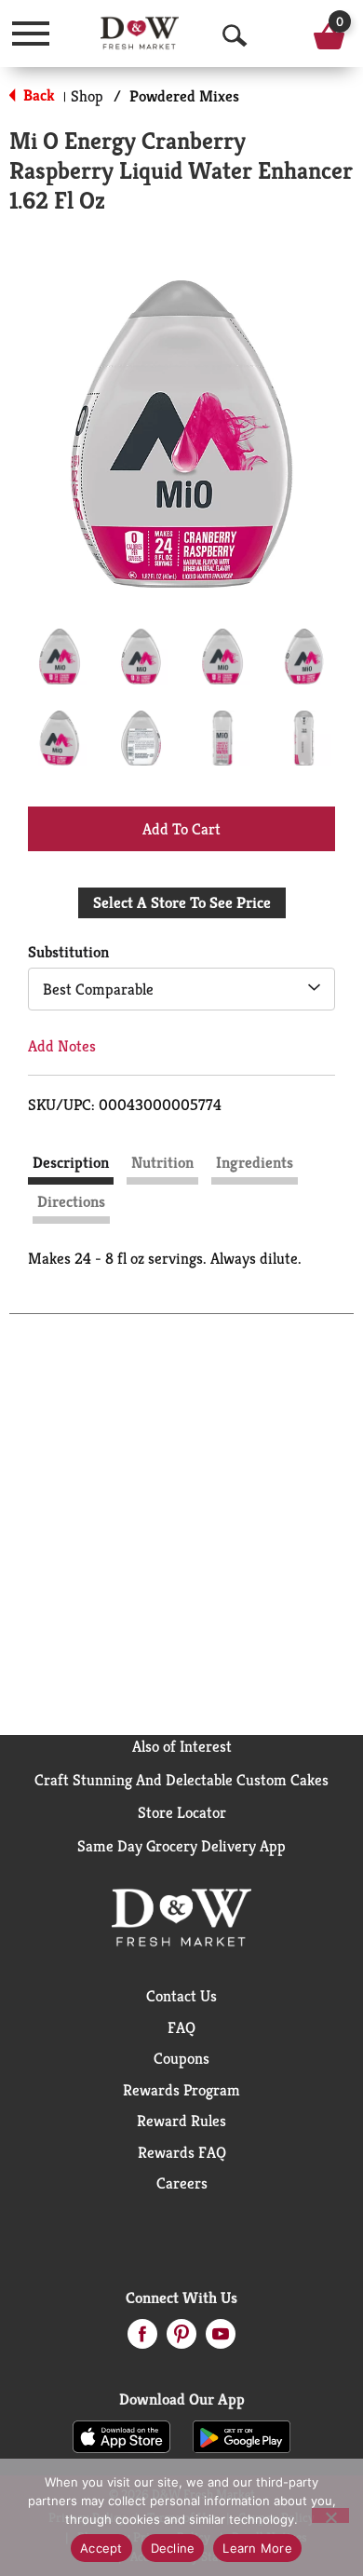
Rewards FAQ (182, 2152)
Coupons (181, 2058)
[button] (60, 657)
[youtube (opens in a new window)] (221, 2339)
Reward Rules (181, 2121)
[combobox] (181, 989)
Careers (182, 2183)
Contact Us (181, 1996)
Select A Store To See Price (182, 902)
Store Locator (182, 1812)
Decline (173, 2548)
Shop (87, 96)
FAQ (181, 2027)
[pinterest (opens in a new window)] (181, 2339)
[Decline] (330, 2515)
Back (37, 95)
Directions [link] (71, 1201)
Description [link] (71, 1162)
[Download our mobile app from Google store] (242, 2435)
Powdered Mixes (184, 96)
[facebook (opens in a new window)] (142, 2339)
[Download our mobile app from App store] (121, 2435)
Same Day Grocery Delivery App (181, 1846)
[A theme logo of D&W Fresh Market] (140, 33)
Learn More (257, 2548)
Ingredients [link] (255, 1162)
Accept (101, 2548)
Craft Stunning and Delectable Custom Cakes (181, 1780)
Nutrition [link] (162, 1162)
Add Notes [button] (62, 1046)
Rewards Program (181, 2090)
